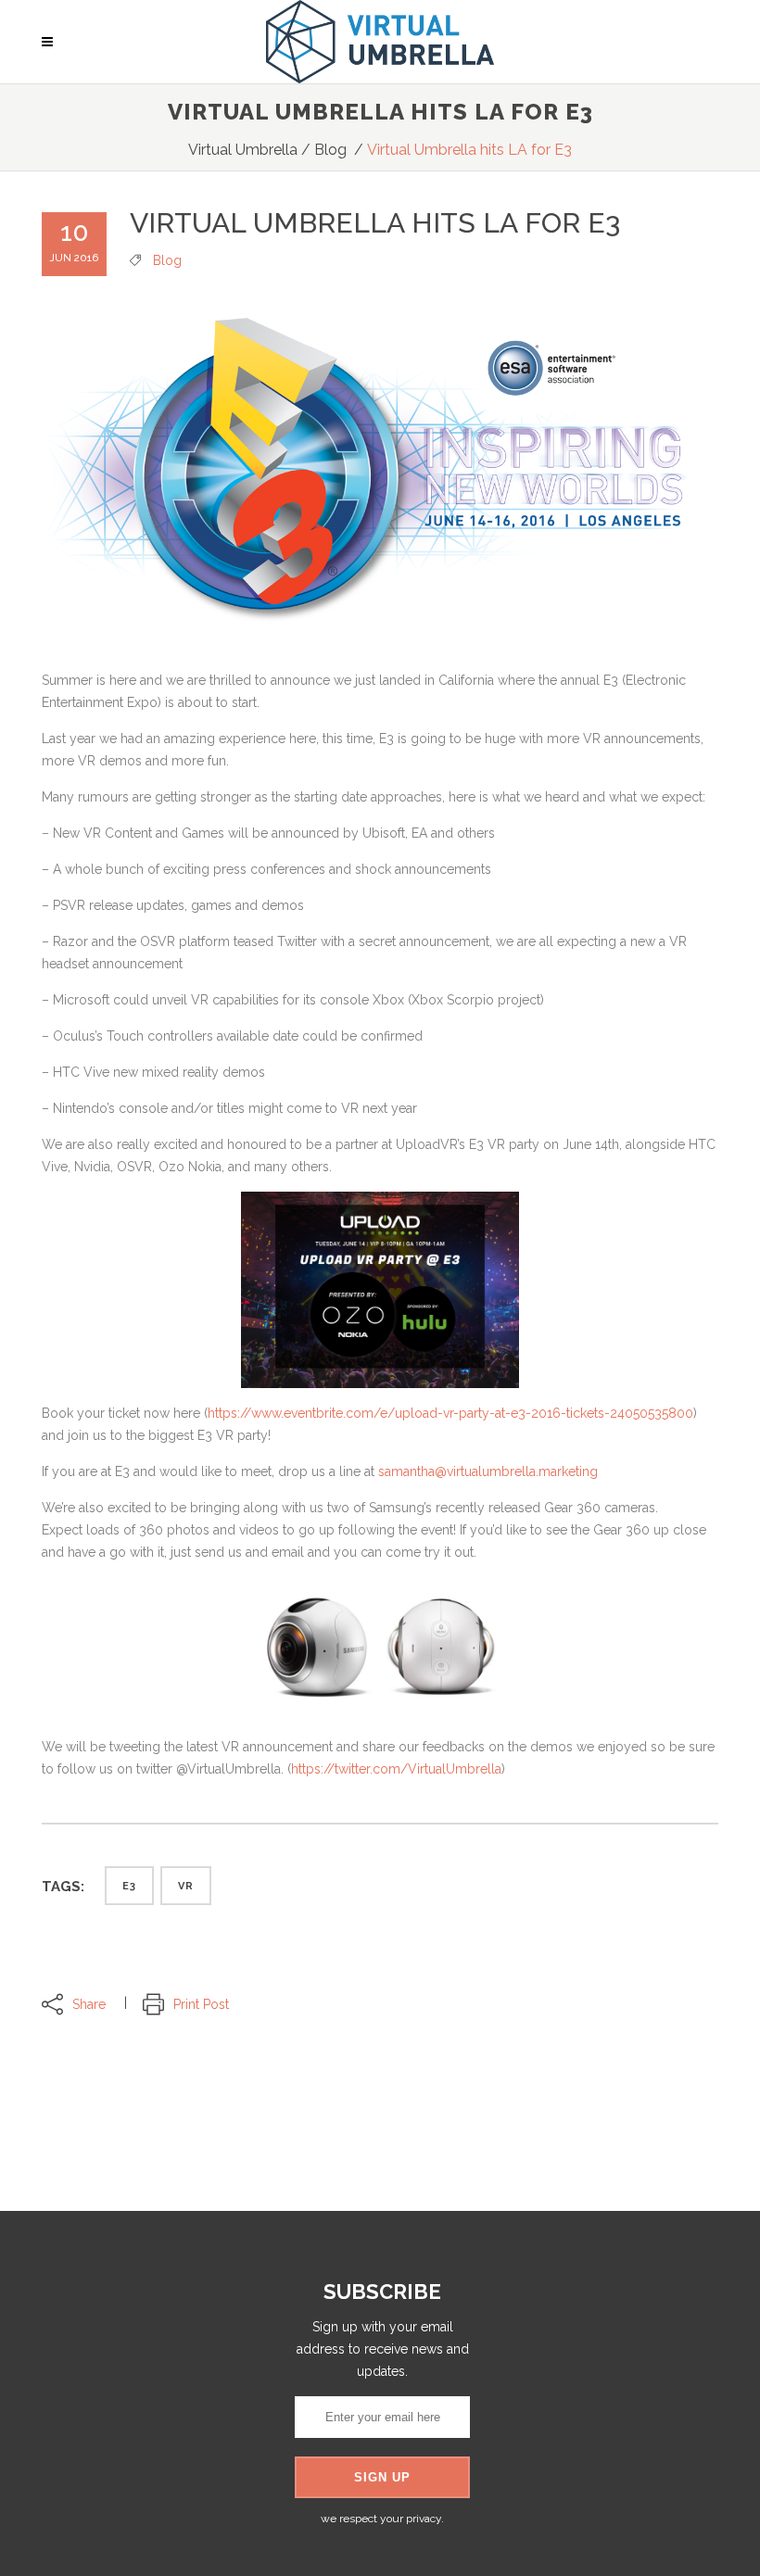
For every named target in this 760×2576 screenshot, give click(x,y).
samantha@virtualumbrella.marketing (488, 1471)
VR (186, 1886)
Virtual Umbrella (243, 150)
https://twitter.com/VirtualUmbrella (396, 1769)
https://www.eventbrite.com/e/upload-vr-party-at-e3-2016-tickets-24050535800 (450, 1413)
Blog (330, 150)
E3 (129, 1886)
